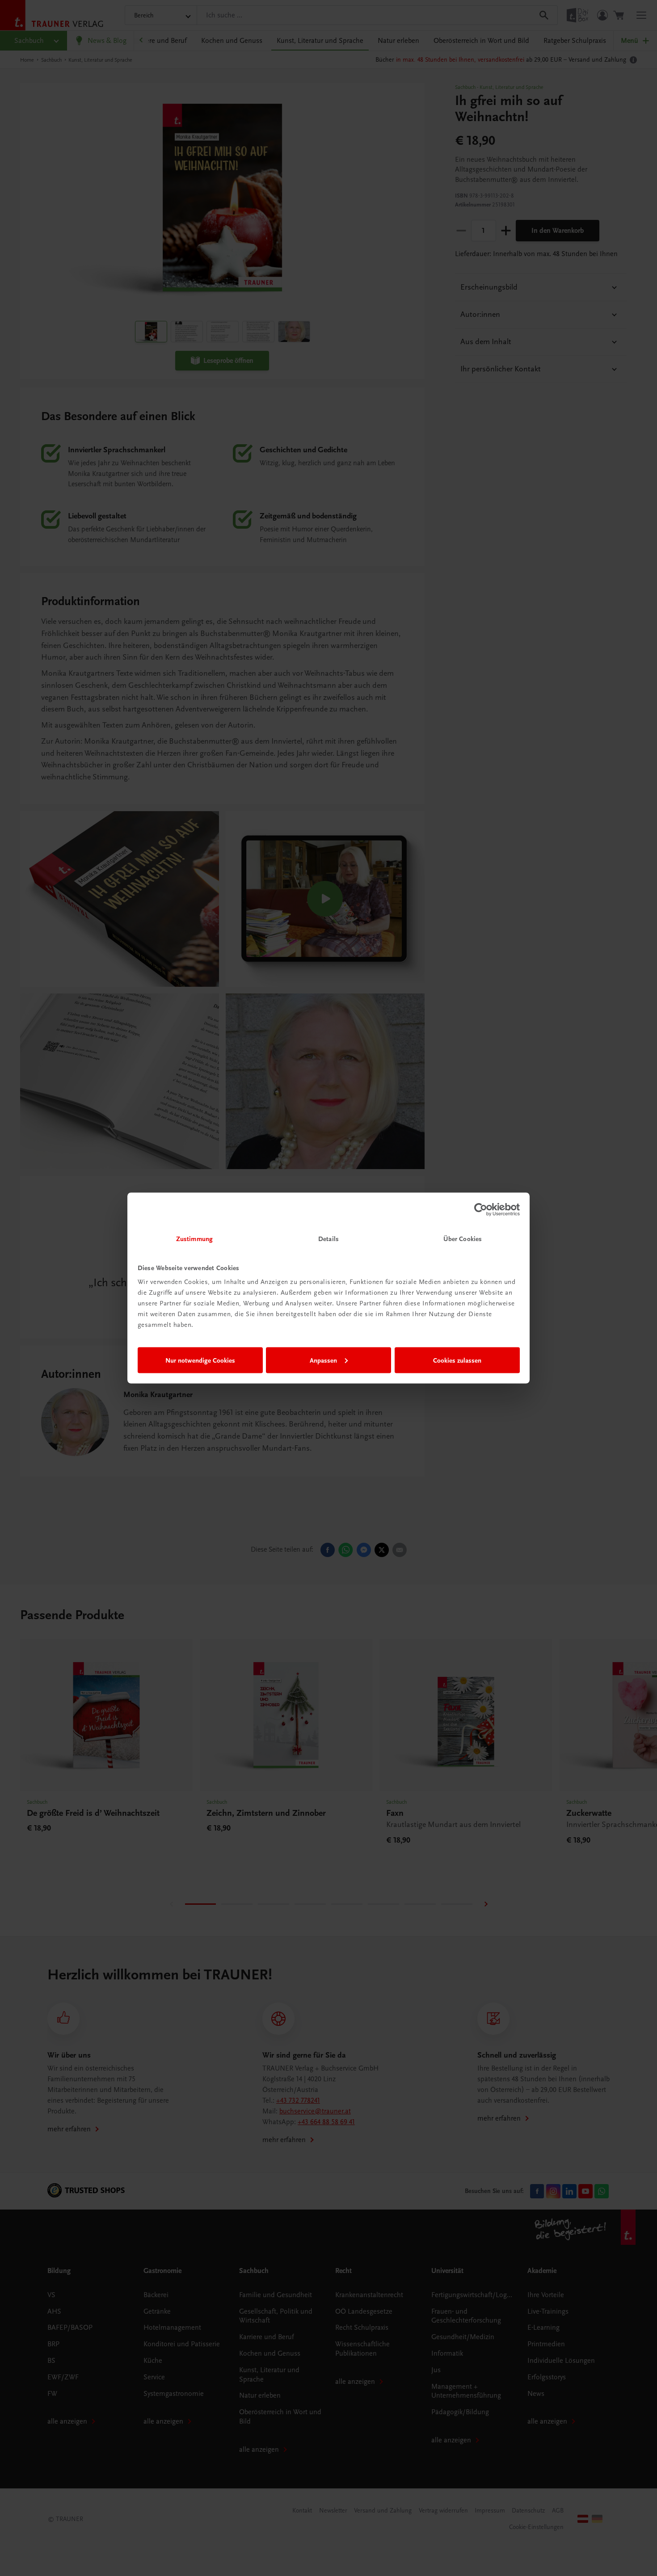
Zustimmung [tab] (194, 1239)
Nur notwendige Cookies (200, 1360)
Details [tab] (328, 1239)
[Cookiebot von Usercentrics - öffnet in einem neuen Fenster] (481, 1209)
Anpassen (323, 1360)
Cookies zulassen (457, 1360)
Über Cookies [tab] (463, 1239)
